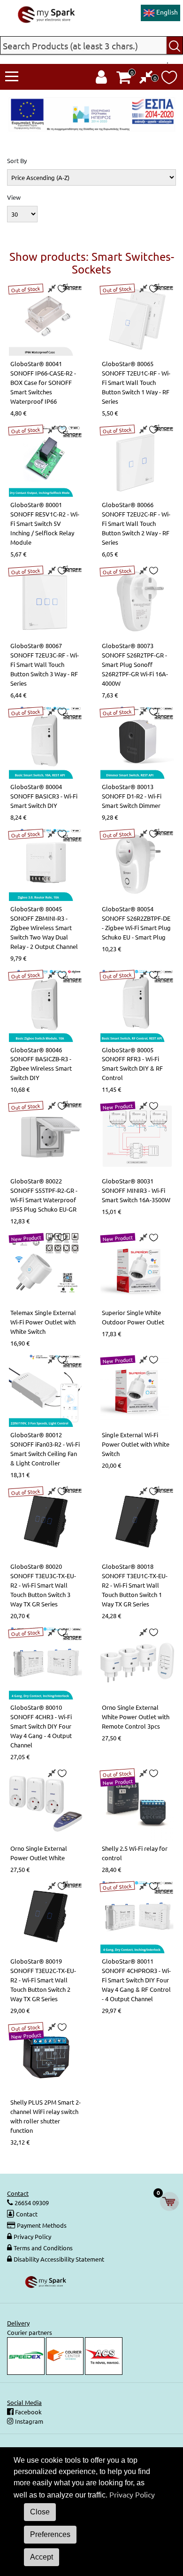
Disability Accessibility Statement (59, 2259)
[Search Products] (175, 45)
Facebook (28, 2412)
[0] (146, 79)
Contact (27, 2214)
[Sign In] (101, 79)
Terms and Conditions (43, 2248)
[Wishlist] (169, 80)
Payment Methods (42, 2225)
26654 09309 (31, 2203)
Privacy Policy (32, 2236)
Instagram (28, 2421)
